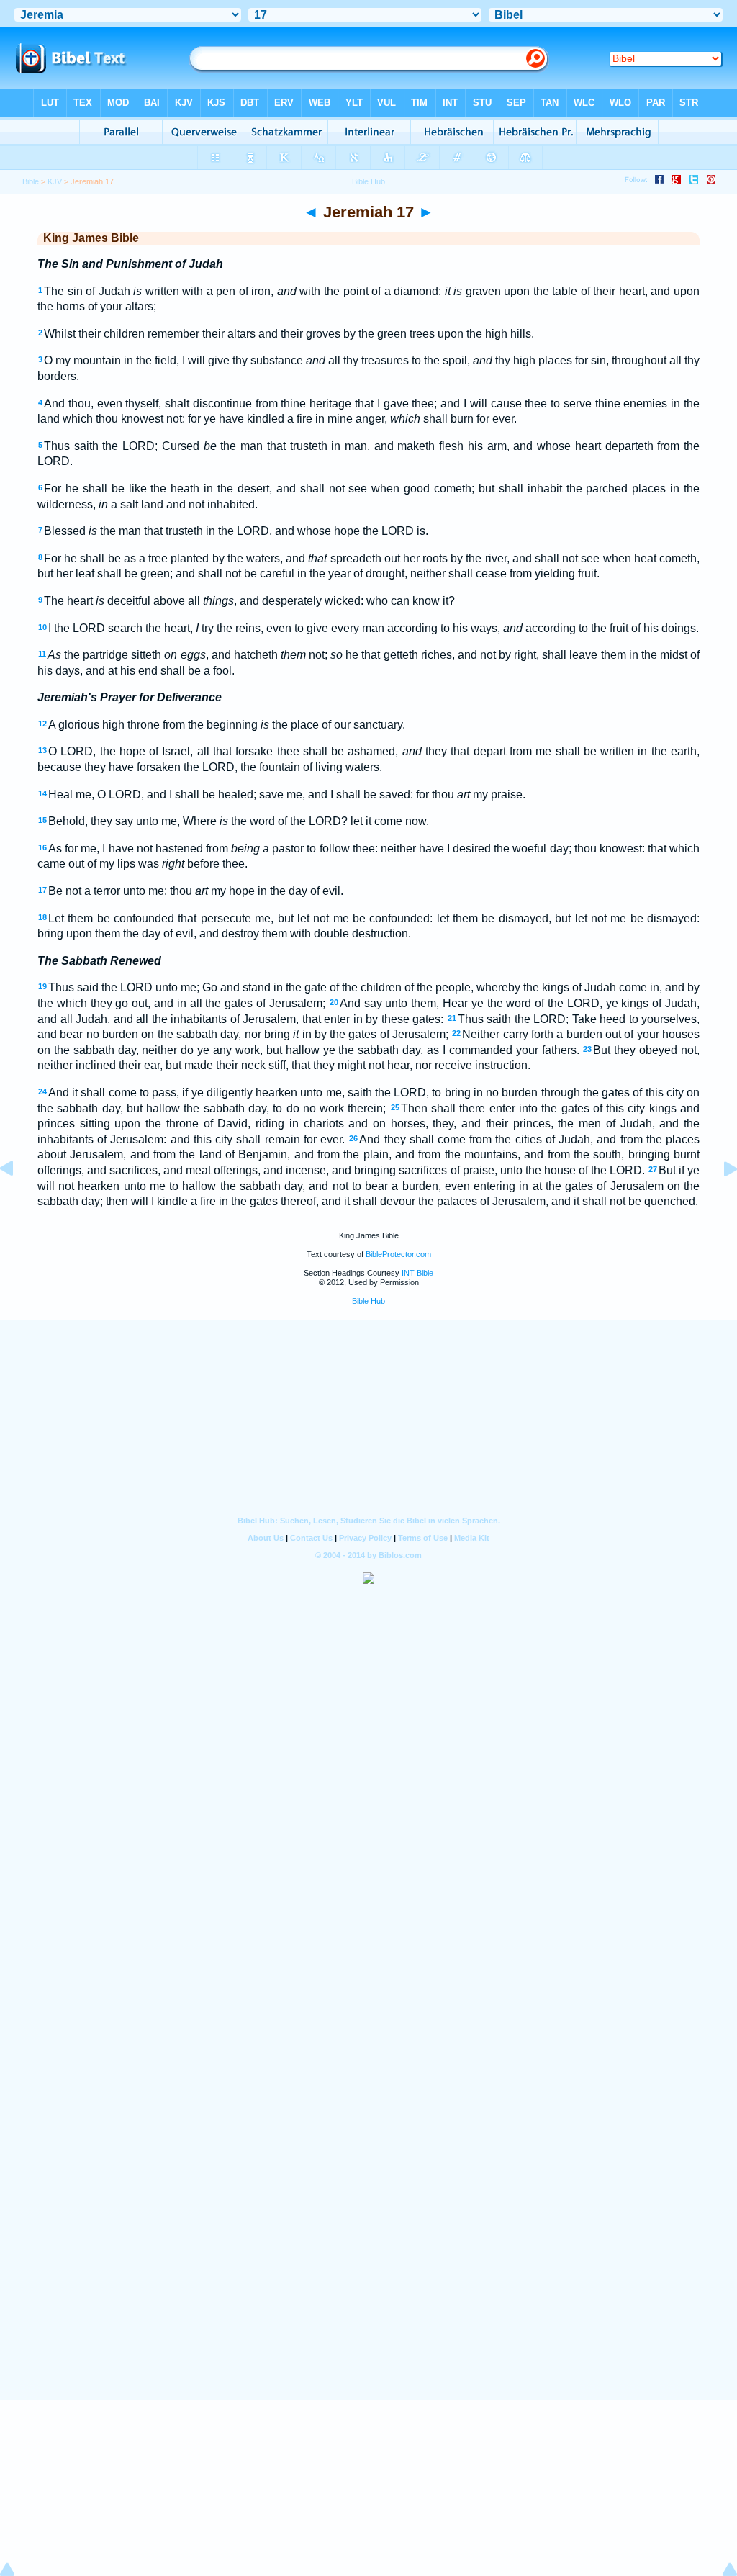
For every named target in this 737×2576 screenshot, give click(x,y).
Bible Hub (368, 1301)
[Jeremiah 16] (18, 1201)
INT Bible (417, 1273)
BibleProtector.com (398, 1254)
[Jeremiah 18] (719, 1201)
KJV (55, 181)
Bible (31, 181)
